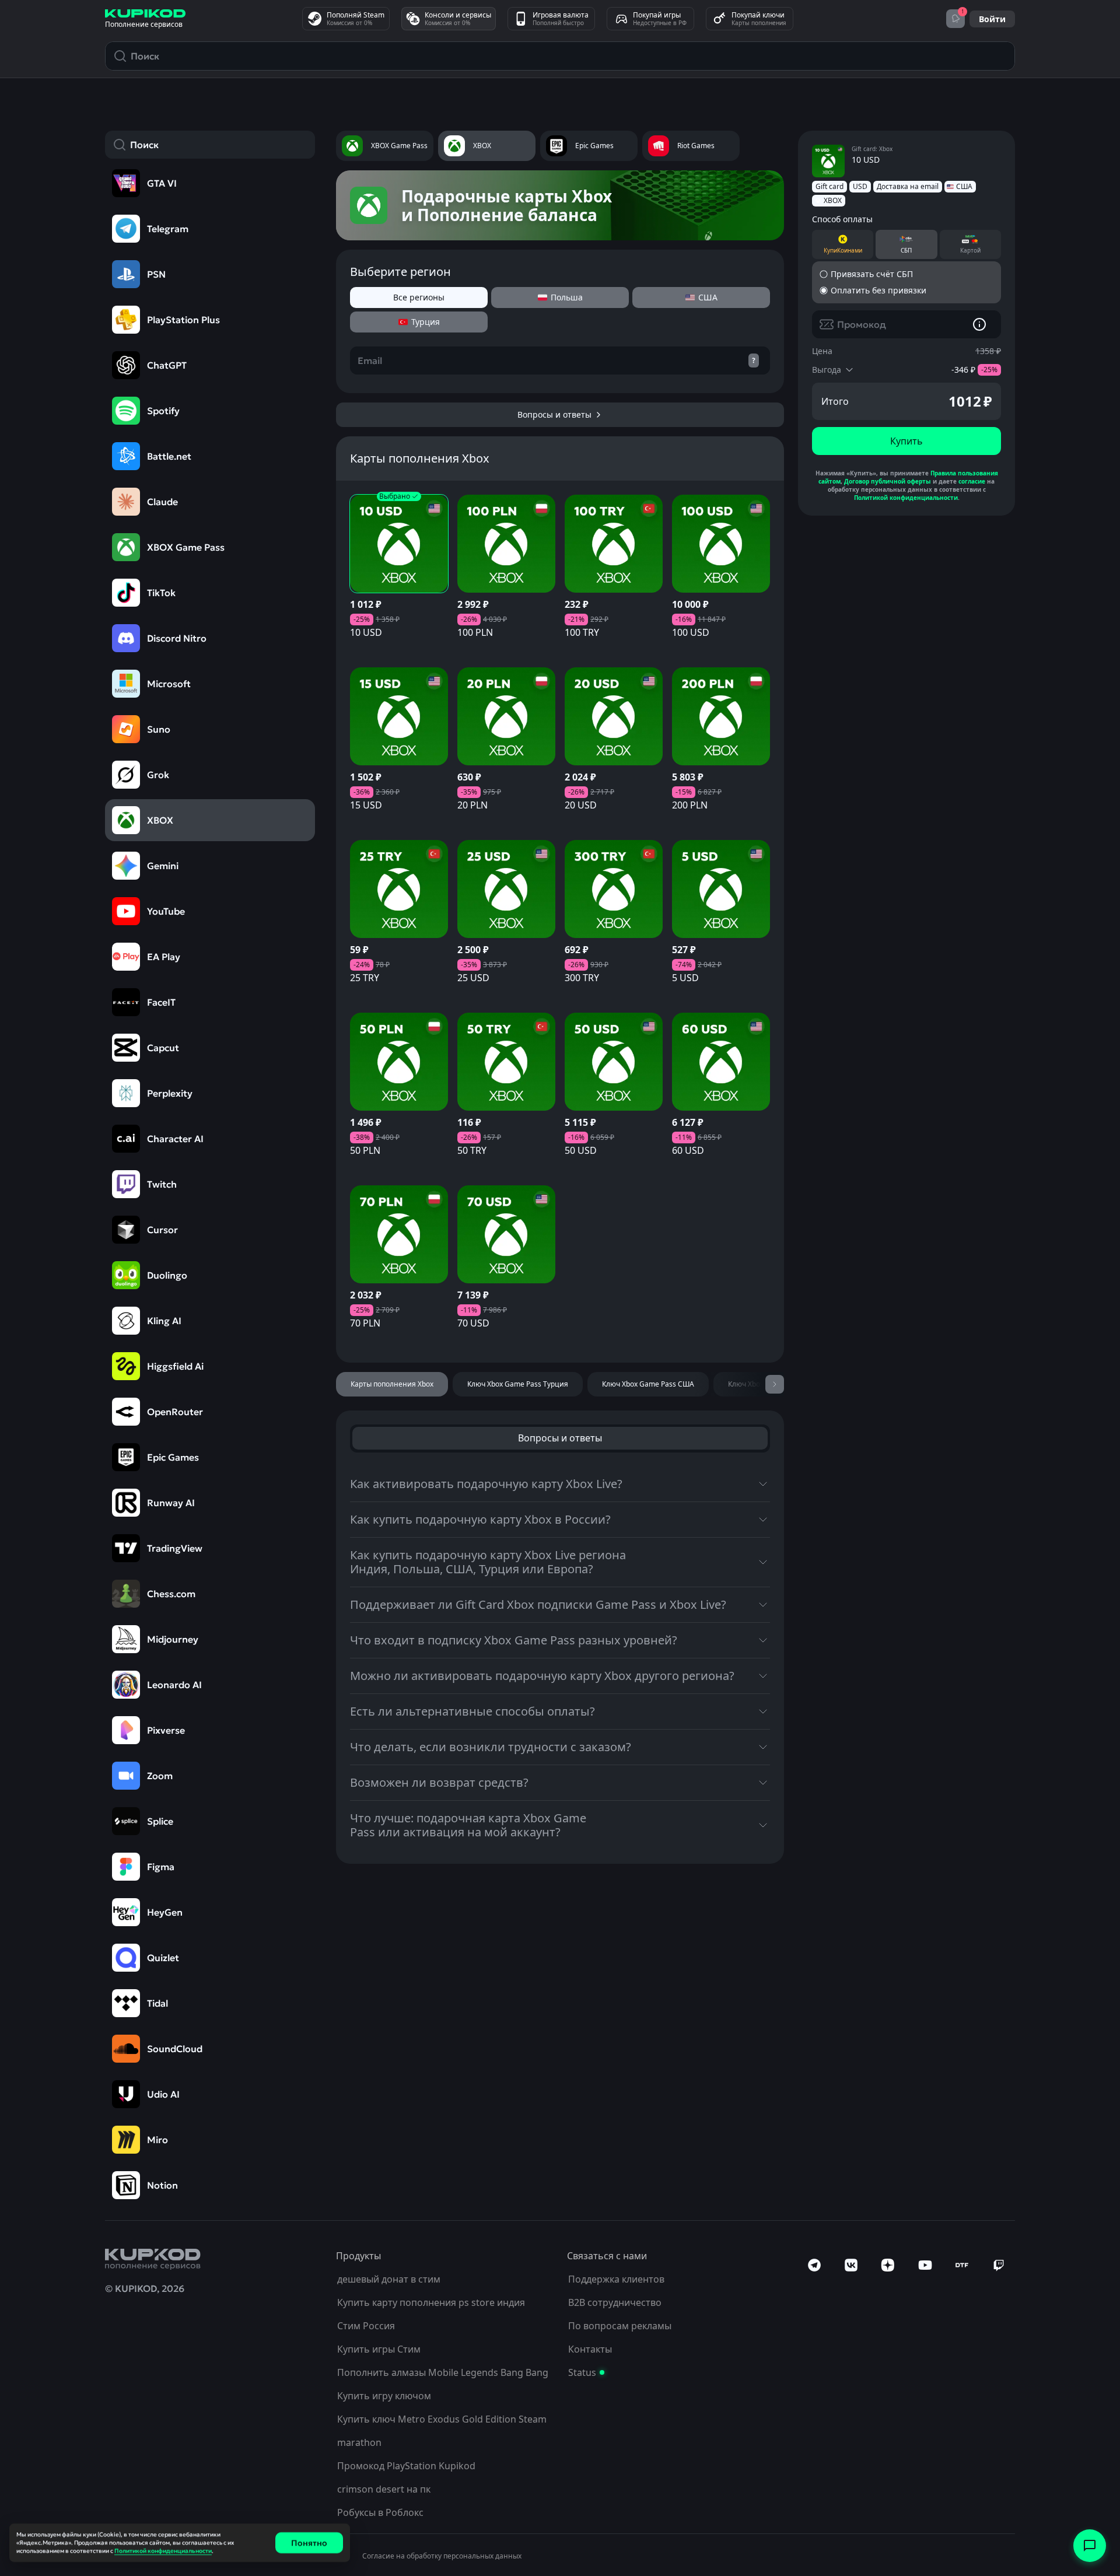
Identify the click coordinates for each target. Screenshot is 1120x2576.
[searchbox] (219, 145)
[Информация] (979, 324)
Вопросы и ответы (554, 414)
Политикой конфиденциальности (906, 498)
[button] (399, 576)
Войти (992, 19)
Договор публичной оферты (888, 481)
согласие (972, 481)
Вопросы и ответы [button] (560, 1438)
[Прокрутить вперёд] (775, 1384)
